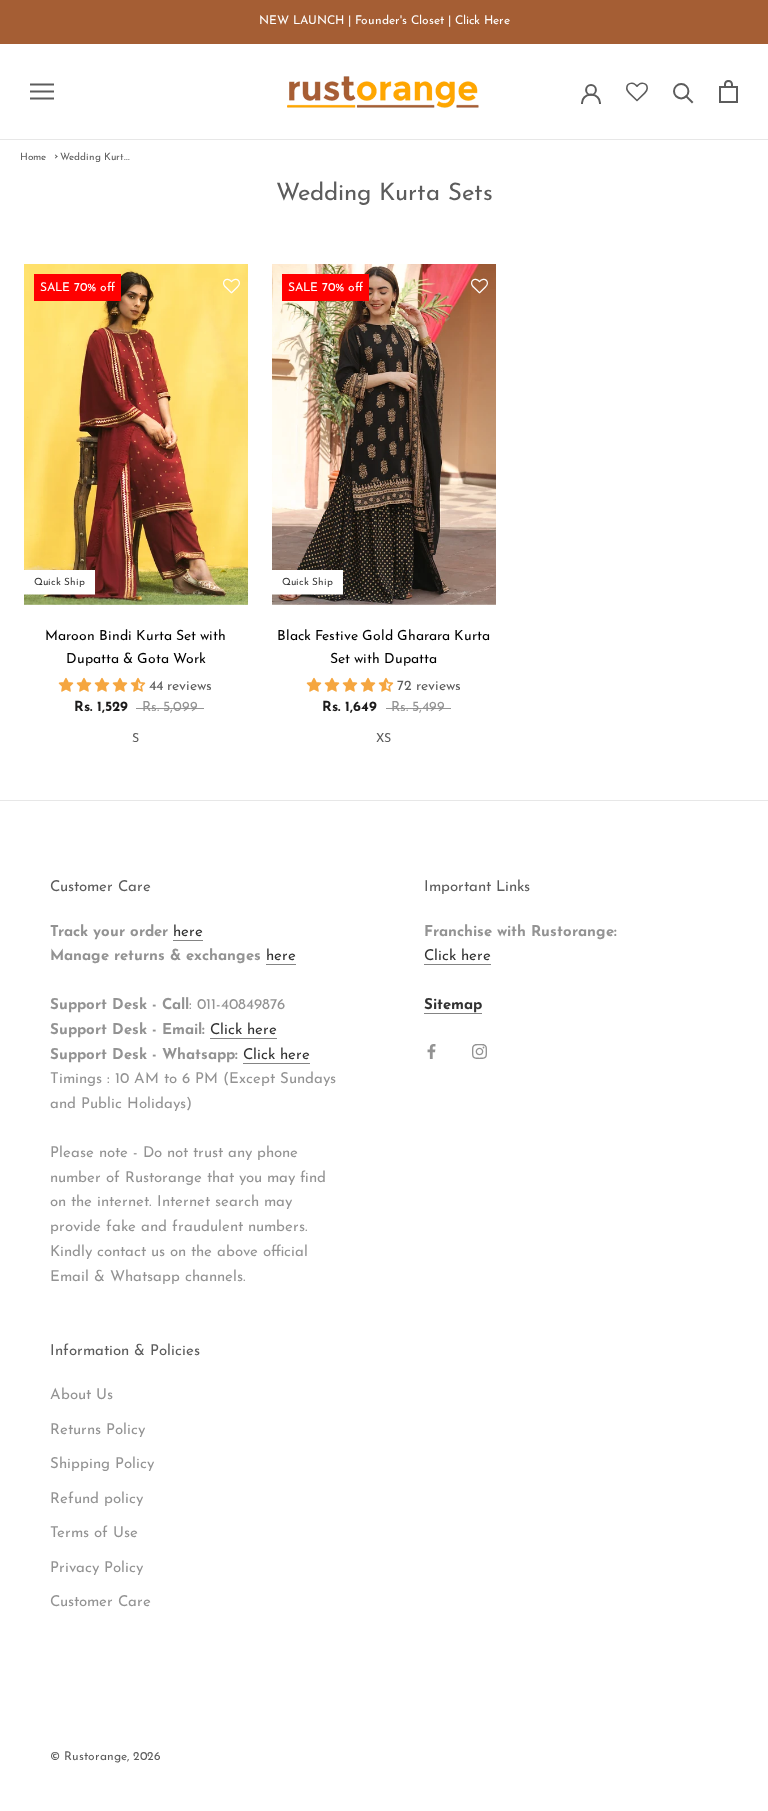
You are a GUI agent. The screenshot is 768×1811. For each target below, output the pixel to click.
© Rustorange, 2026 (105, 1757)
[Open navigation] (42, 91)
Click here (243, 1030)
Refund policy (96, 1499)
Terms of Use (94, 1533)
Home (33, 157)
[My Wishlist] (637, 93)
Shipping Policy (102, 1464)
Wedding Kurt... (95, 157)
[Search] (683, 91)
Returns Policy (97, 1430)
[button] (231, 288)
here (188, 932)
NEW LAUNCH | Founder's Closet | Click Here (384, 21)
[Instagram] (479, 1051)
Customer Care (100, 1602)
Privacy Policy (96, 1568)
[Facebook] (431, 1051)
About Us (81, 1395)
